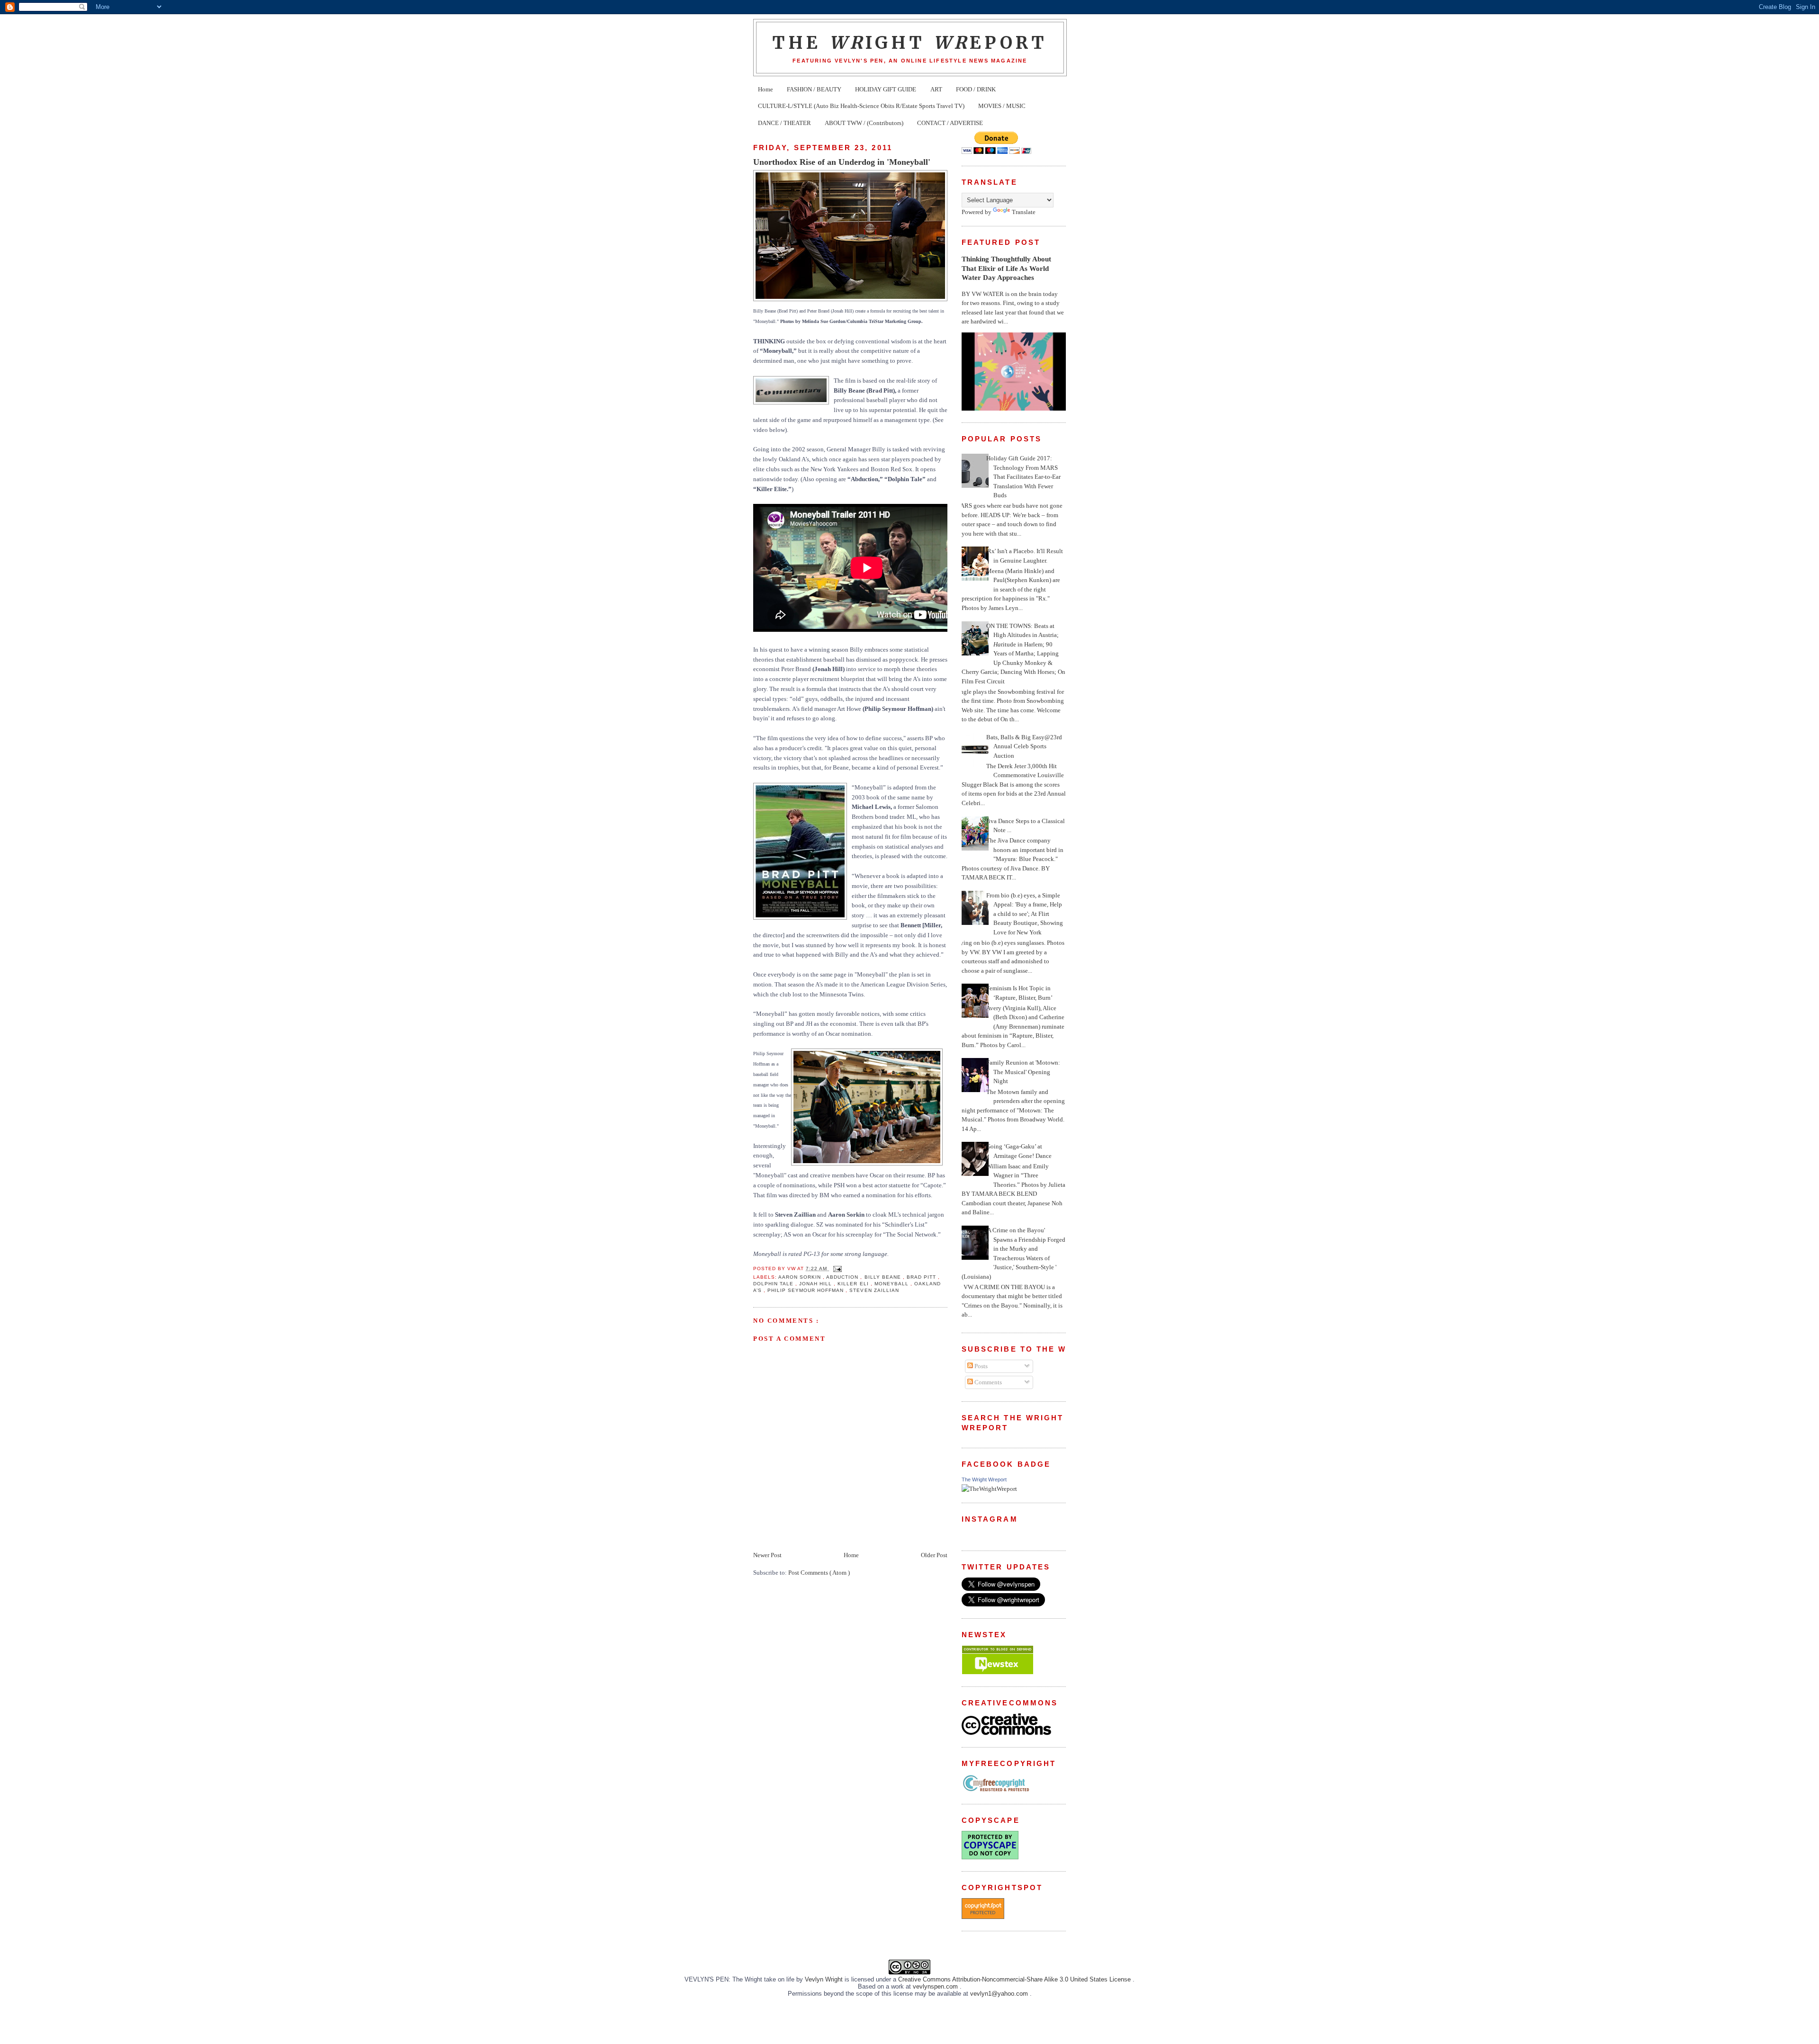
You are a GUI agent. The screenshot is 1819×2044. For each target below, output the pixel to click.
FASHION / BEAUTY (814, 89)
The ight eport (910, 43)
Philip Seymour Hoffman (806, 1290)
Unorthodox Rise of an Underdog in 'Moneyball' (842, 162)
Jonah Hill (816, 1284)
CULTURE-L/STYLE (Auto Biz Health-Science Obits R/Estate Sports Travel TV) (861, 106)
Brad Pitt (922, 1277)
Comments (987, 1382)
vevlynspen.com (936, 1986)
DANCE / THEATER (784, 123)
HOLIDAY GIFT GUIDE (886, 89)
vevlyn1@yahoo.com (1000, 1994)
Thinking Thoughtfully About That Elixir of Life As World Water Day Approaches (1006, 268)
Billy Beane (884, 1277)
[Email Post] (836, 1269)
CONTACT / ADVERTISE (950, 123)
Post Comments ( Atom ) (819, 1573)
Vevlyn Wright (825, 1979)
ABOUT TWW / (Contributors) (864, 123)
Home (765, 89)
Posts (980, 1366)
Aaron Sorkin (801, 1277)
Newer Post (767, 1555)
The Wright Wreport (984, 1479)
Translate (1024, 212)
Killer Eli (854, 1284)
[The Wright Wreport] (989, 1489)
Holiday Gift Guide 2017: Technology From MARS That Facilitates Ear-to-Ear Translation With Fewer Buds (1023, 477)
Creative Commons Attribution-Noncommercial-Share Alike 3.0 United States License (1015, 1979)
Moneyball (892, 1284)
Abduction (843, 1277)
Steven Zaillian (874, 1290)
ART (936, 89)
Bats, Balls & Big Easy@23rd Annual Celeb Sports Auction (1024, 746)
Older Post (934, 1555)
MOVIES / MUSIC (1002, 106)
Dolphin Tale (774, 1284)
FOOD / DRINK (976, 89)
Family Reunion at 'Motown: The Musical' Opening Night (1023, 1072)
